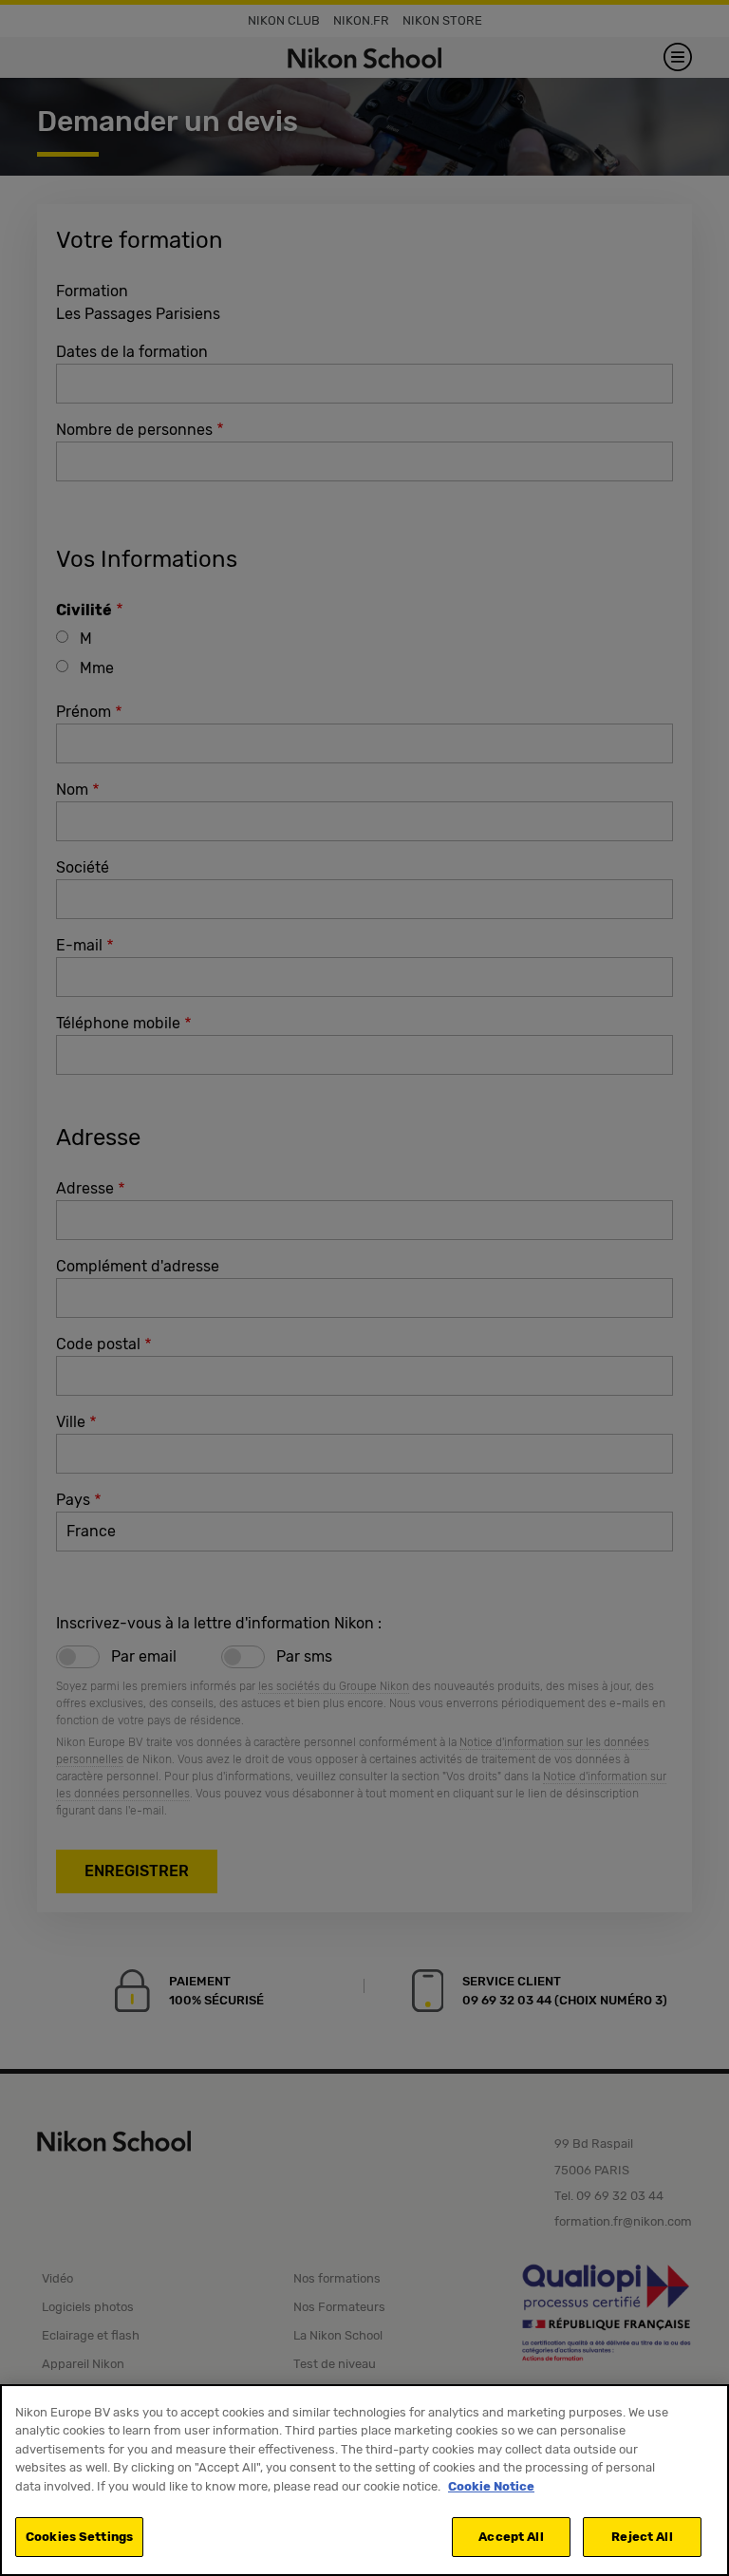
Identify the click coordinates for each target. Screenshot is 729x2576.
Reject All (642, 2537)
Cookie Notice (491, 2486)
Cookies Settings (79, 2537)
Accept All (511, 2537)
